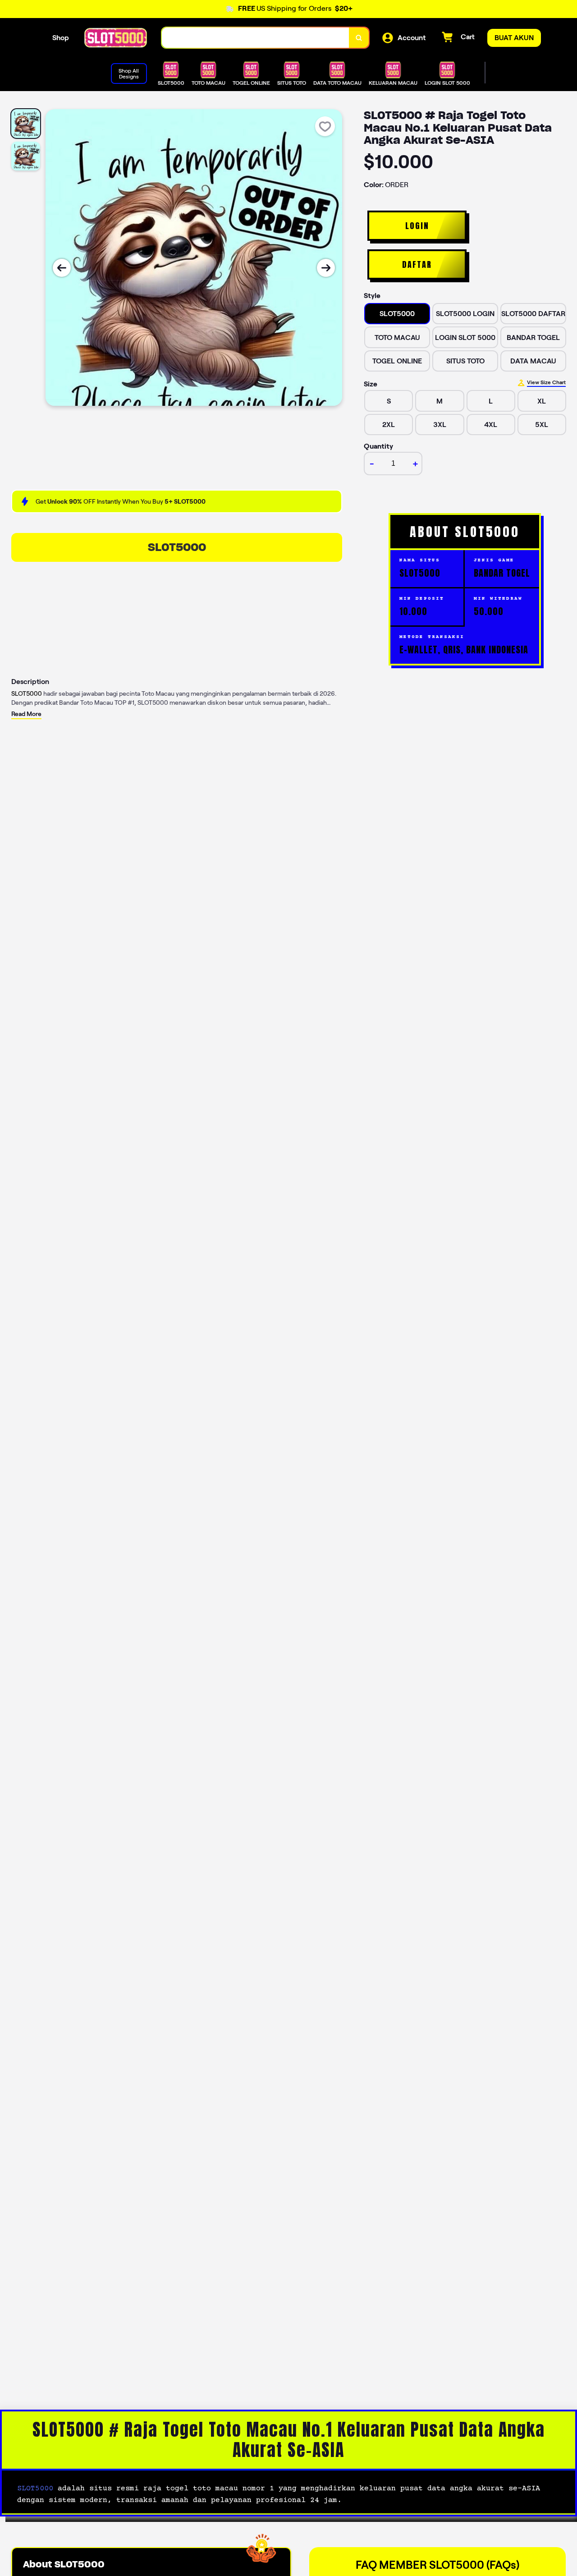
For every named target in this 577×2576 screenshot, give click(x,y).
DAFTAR (417, 264)
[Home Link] (115, 38)
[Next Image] (326, 268)
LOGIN (417, 226)
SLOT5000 (177, 547)
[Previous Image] (62, 268)
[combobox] (256, 38)
